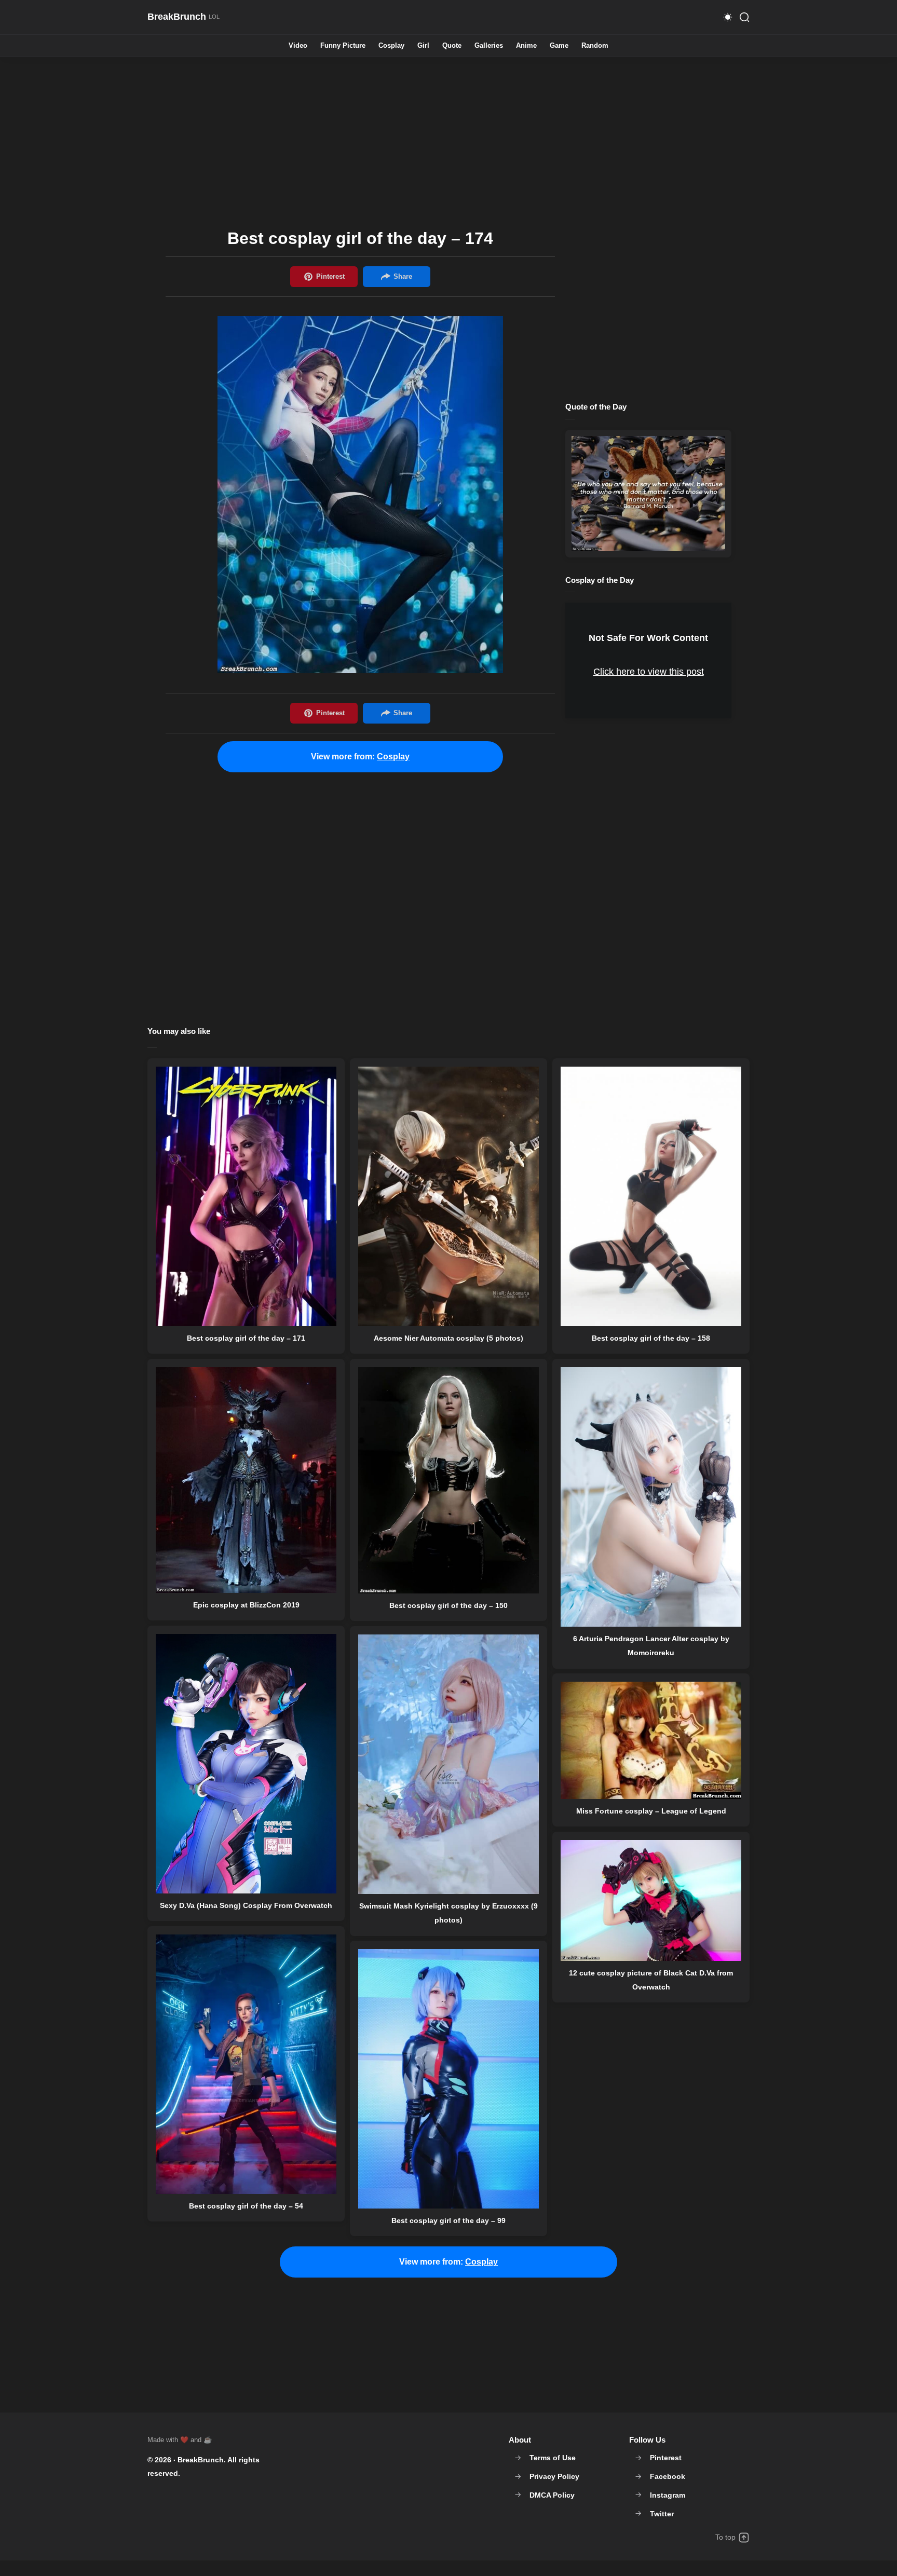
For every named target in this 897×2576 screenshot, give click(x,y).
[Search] (744, 17)
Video (298, 46)
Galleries (489, 46)
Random (595, 46)
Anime (526, 46)
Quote (452, 46)
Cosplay (391, 46)
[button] (728, 17)
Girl (423, 46)
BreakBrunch (201, 2460)
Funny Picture (343, 46)
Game (559, 46)
